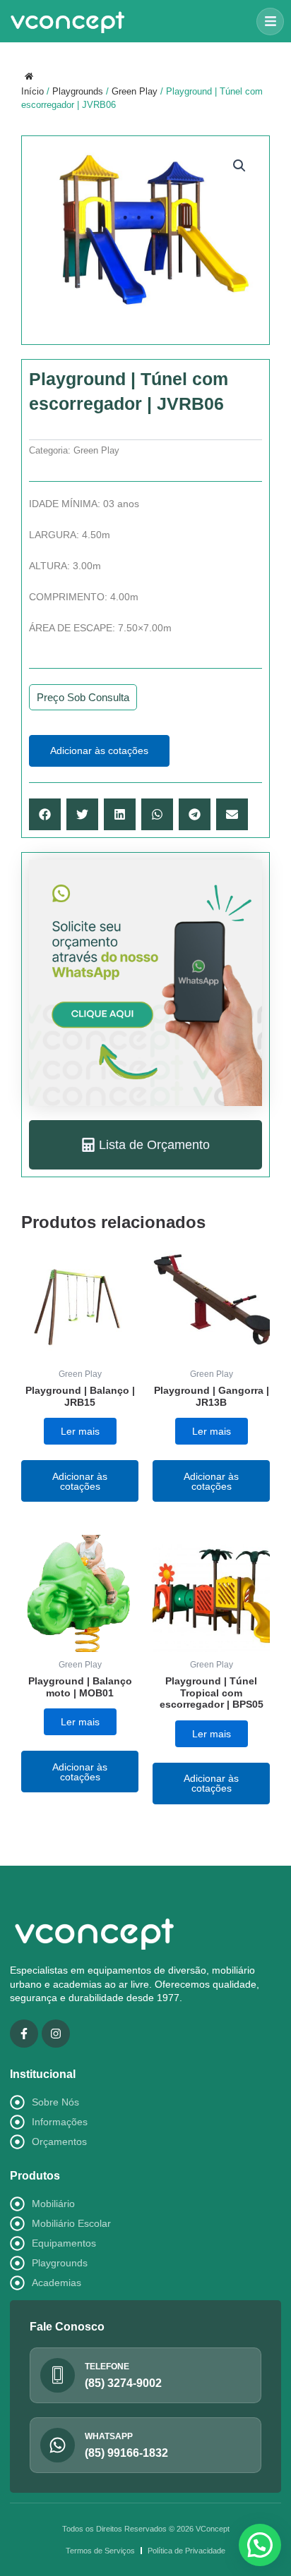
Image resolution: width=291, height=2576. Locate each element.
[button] (270, 22)
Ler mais (80, 1431)
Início (32, 91)
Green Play (135, 91)
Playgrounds (78, 91)
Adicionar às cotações (99, 751)
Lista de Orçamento (154, 1145)
